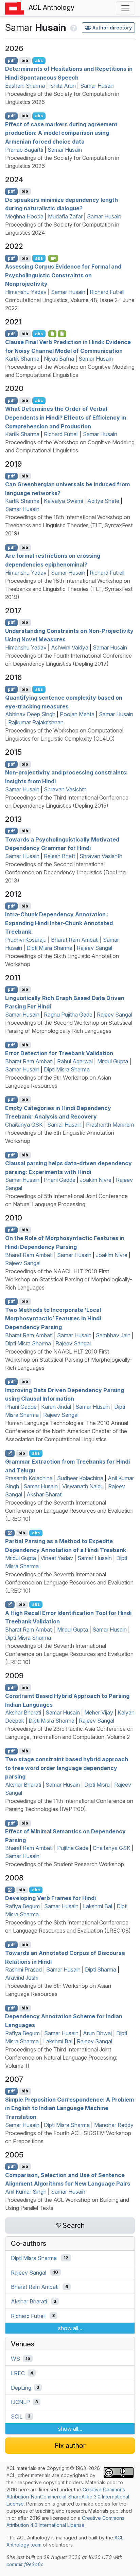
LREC (18, 2373)
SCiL (17, 2416)
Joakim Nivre (96, 1180)
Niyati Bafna (59, 359)
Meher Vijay (99, 1712)
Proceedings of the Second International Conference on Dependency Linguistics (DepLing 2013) (65, 872)
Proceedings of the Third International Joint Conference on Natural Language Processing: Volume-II (61, 2058)
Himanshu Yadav (26, 292)
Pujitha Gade (73, 1848)
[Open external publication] (10, 1453)
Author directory (112, 28)
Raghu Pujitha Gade (68, 1015)
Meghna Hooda (24, 216)
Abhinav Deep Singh (30, 714)
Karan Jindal (56, 1407)
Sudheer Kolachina (80, 1478)
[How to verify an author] (73, 27)
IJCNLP (20, 2402)
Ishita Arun (63, 86)
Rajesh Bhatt (59, 856)
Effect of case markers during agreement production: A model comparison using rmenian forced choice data (61, 133)
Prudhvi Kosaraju (26, 940)
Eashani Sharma (25, 86)
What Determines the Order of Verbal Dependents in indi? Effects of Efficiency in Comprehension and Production (66, 417)
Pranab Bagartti (24, 150)
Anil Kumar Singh (26, 2192)
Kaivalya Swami (63, 501)
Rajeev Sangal (94, 948)
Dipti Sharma (101, 1970)
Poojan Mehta (77, 714)
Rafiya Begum (22, 1906)
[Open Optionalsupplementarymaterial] (52, 334)
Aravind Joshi (22, 1978)
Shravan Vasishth (65, 789)
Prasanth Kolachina (29, 1478)
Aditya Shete (103, 501)
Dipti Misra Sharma (49, 948)
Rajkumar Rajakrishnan (36, 722)
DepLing (21, 2387)
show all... (70, 2328)
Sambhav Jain (113, 1335)
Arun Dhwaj (97, 2033)
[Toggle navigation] (125, 8)
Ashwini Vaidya (70, 647)
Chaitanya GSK (24, 1125)
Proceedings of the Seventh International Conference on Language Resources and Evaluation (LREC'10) (69, 1511)
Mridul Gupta (113, 1061)
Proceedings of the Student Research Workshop (65, 1864)
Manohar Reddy (114, 2125)
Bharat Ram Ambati (75, 940)
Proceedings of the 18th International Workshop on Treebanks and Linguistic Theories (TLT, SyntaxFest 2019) (69, 525)
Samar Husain (97, 86)
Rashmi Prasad (23, 1970)
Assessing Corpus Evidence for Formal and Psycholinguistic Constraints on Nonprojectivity (63, 275)
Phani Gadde (60, 1180)
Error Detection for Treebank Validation (59, 1053)
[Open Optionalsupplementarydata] (62, 334)
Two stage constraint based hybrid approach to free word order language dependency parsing (67, 1768)
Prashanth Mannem (110, 1125)
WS (15, 2359)
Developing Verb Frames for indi (50, 1898)
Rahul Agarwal (75, 1061)
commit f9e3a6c (25, 2564)
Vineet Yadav (57, 1558)
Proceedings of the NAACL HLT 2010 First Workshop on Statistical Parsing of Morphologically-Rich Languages (69, 1279)
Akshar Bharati (45, 1494)
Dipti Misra (97, 1785)
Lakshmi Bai (98, 1906)
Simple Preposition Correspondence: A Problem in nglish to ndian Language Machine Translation (69, 2108)
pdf (11, 60)
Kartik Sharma (22, 359)
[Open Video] (53, 258)
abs (39, 60)
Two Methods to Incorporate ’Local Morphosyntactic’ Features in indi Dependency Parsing (53, 1318)
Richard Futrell (107, 292)
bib (25, 60)
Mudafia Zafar (65, 216)
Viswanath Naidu (83, 1486)
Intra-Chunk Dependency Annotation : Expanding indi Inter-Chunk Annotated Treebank (59, 923)
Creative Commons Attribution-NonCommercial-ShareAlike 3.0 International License (68, 2497)
